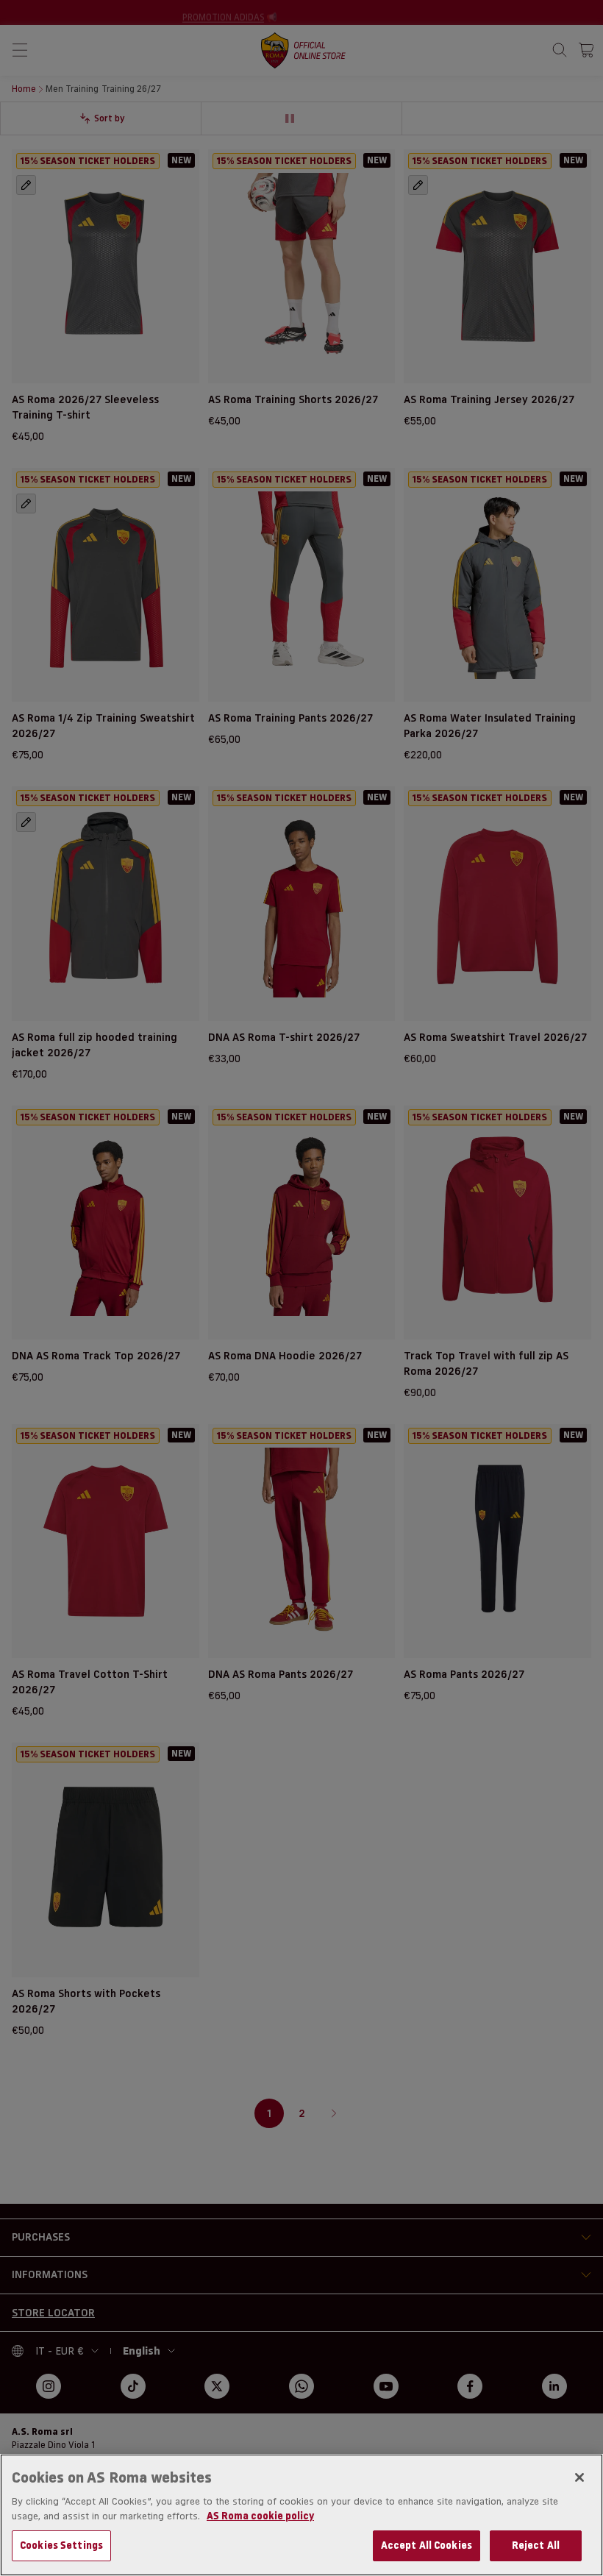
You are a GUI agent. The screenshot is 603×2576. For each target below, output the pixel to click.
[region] (301, 2515)
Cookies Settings (61, 2545)
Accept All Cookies (427, 2545)
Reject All (536, 2545)
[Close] (579, 2477)
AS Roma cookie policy (260, 2516)
